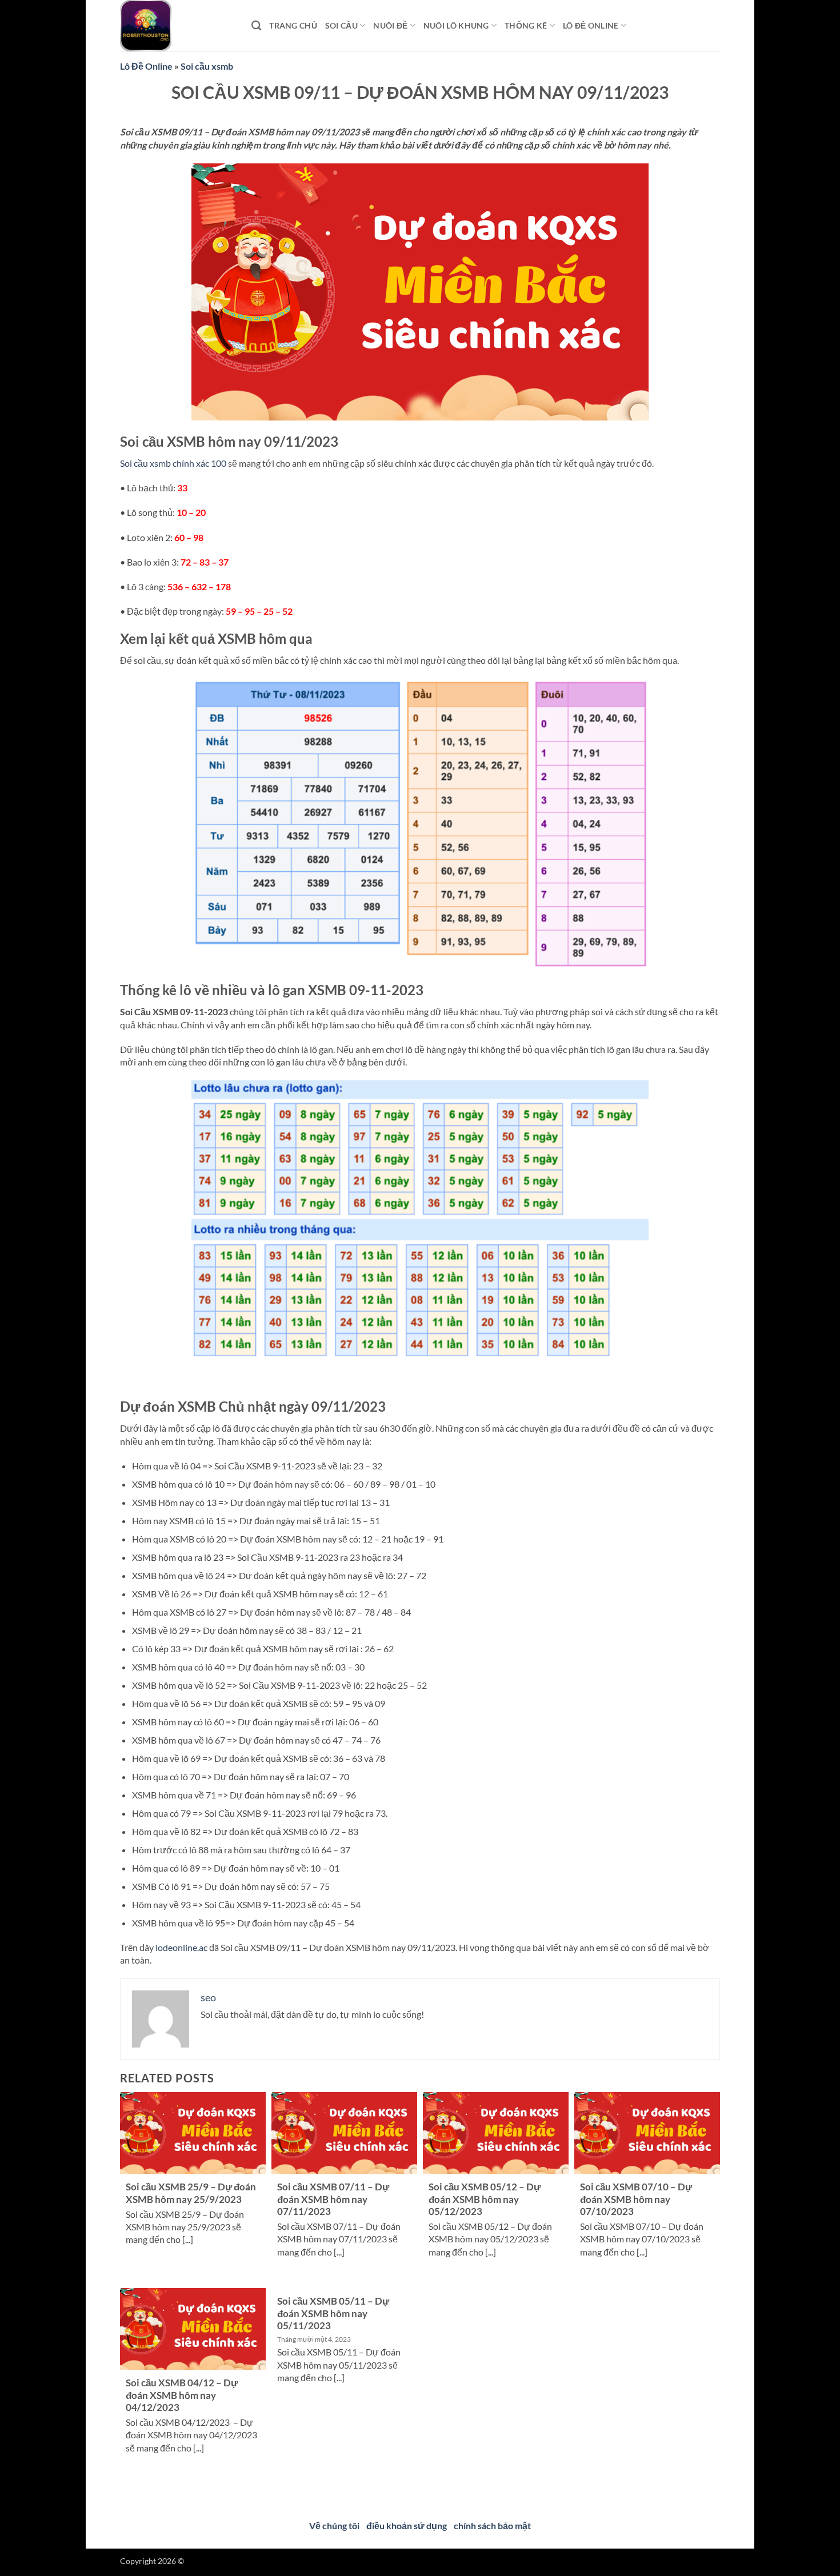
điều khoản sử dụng (407, 2525)
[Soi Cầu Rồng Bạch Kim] (177, 26)
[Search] (256, 26)
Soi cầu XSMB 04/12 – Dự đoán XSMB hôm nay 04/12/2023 (182, 2395)
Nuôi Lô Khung (456, 25)
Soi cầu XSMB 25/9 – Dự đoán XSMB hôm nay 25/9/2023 (191, 2193)
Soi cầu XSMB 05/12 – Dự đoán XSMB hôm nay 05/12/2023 (485, 2199)
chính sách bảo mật (492, 2525)
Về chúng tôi (334, 2525)
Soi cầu (341, 25)
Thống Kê (526, 25)
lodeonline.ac (181, 1947)
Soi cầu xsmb (207, 66)
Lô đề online (591, 25)
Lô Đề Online (146, 66)
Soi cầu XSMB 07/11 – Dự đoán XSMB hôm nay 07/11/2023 (333, 2199)
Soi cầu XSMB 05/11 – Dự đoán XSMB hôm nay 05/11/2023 (333, 2313)
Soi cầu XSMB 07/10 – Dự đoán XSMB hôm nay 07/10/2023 (636, 2199)
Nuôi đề (390, 25)
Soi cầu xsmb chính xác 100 (173, 463)
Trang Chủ (293, 25)
